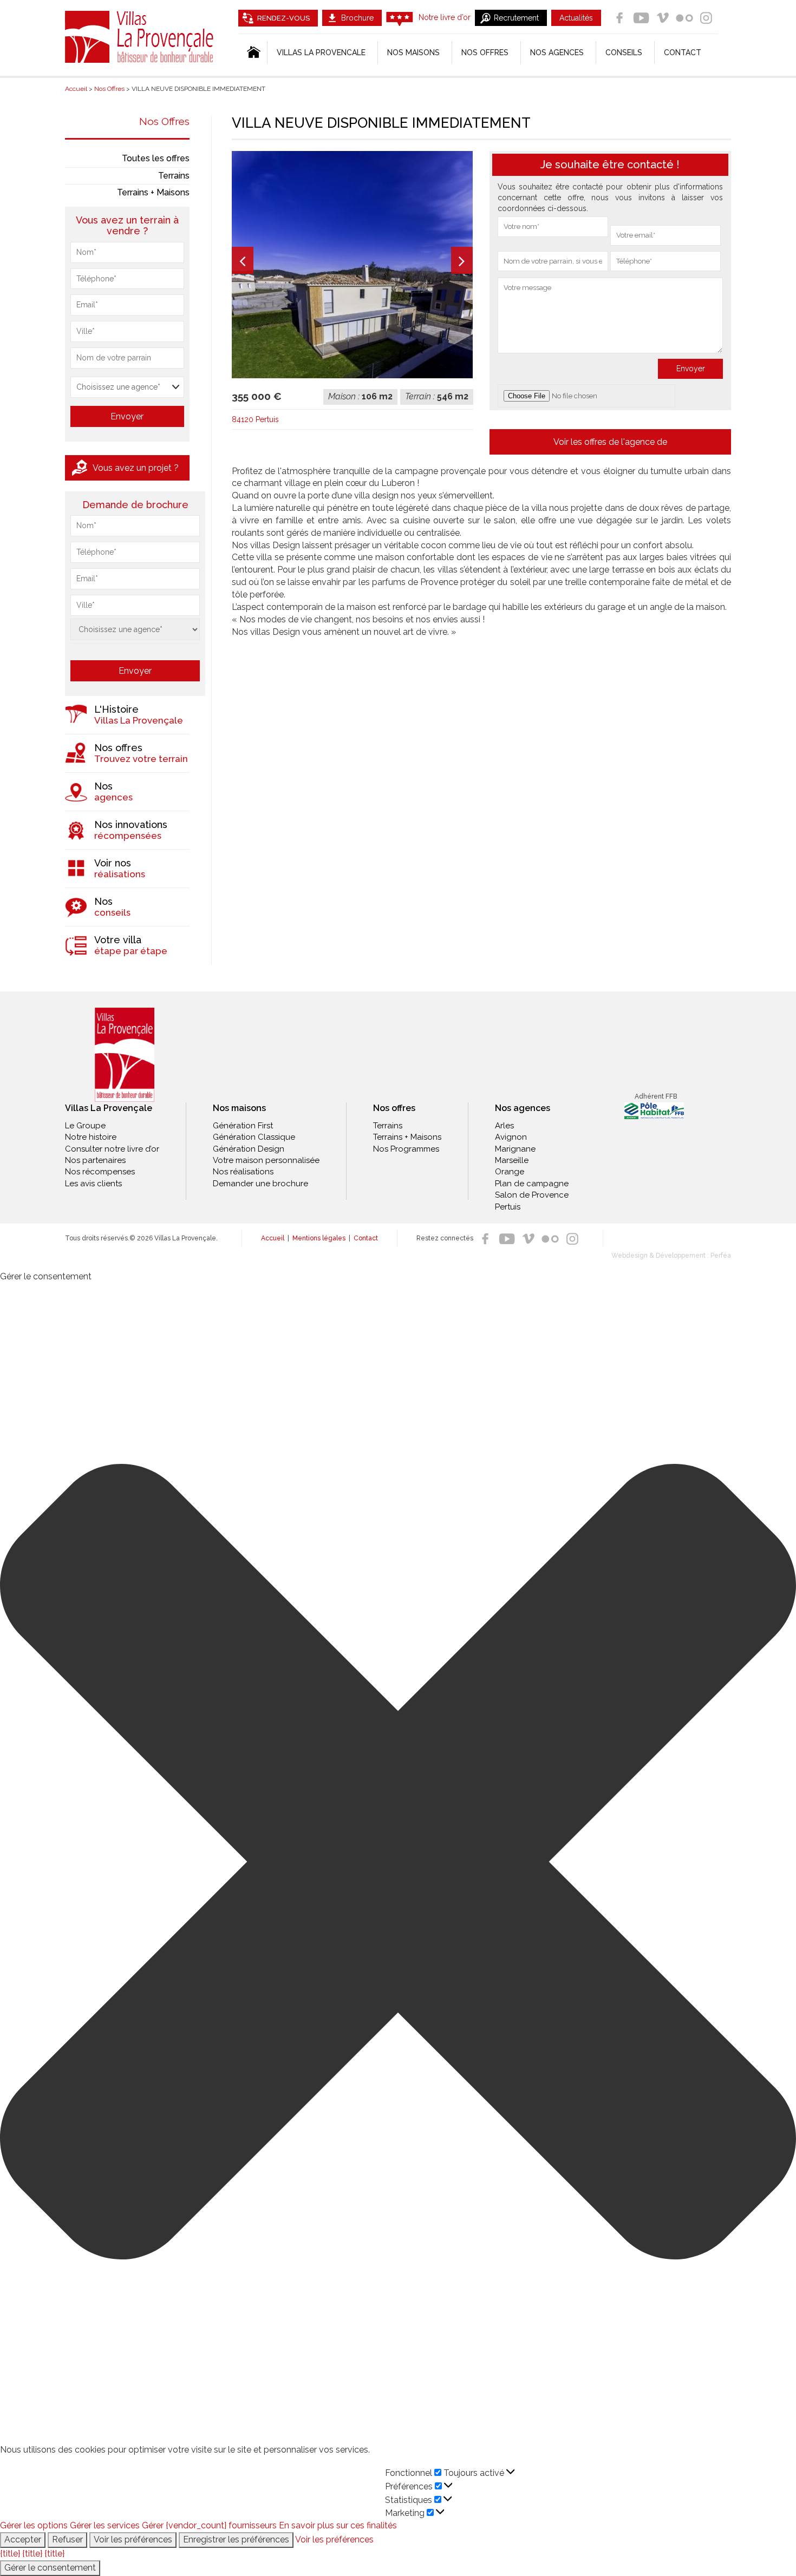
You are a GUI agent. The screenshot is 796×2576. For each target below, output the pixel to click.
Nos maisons (239, 1108)
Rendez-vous (283, 18)
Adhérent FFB (656, 1096)
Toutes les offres (156, 158)
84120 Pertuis (255, 419)
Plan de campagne (532, 1184)
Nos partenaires (95, 1160)
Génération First (243, 1126)
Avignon (511, 1137)
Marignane (515, 1149)
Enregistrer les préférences (236, 2539)
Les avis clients (93, 1184)
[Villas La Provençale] (125, 1055)
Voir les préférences (133, 2539)
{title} (10, 2554)
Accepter (23, 2539)
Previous (243, 260)
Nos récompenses (100, 1172)
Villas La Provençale (141, 37)
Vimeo (663, 18)
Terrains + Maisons (153, 192)
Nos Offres (164, 121)
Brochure (357, 18)
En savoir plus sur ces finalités (338, 2525)
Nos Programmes (406, 1149)
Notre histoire (91, 1137)
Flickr (684, 18)
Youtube (641, 18)
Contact (683, 52)
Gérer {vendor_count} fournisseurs (209, 2525)
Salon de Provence (532, 1195)
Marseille (512, 1160)
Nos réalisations (243, 1172)
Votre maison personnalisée (266, 1160)
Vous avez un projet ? (136, 468)
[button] (398, 1864)
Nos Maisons (413, 52)
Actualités (576, 18)
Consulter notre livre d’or (112, 1149)
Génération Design (249, 1149)
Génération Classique (254, 1137)
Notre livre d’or (445, 17)
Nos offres (485, 52)
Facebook (619, 18)
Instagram (706, 18)
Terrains (174, 176)
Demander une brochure (260, 1184)
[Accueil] (253, 52)
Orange (510, 1172)
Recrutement (516, 18)
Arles (504, 1126)
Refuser (67, 2539)
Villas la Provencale (321, 52)
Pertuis (508, 1207)
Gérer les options (34, 2525)
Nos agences (557, 52)
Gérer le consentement (50, 2568)
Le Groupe (85, 1126)
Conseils (624, 52)
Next (462, 260)
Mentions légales (319, 1238)
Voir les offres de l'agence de (610, 442)
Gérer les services (105, 2525)
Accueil (273, 1238)
